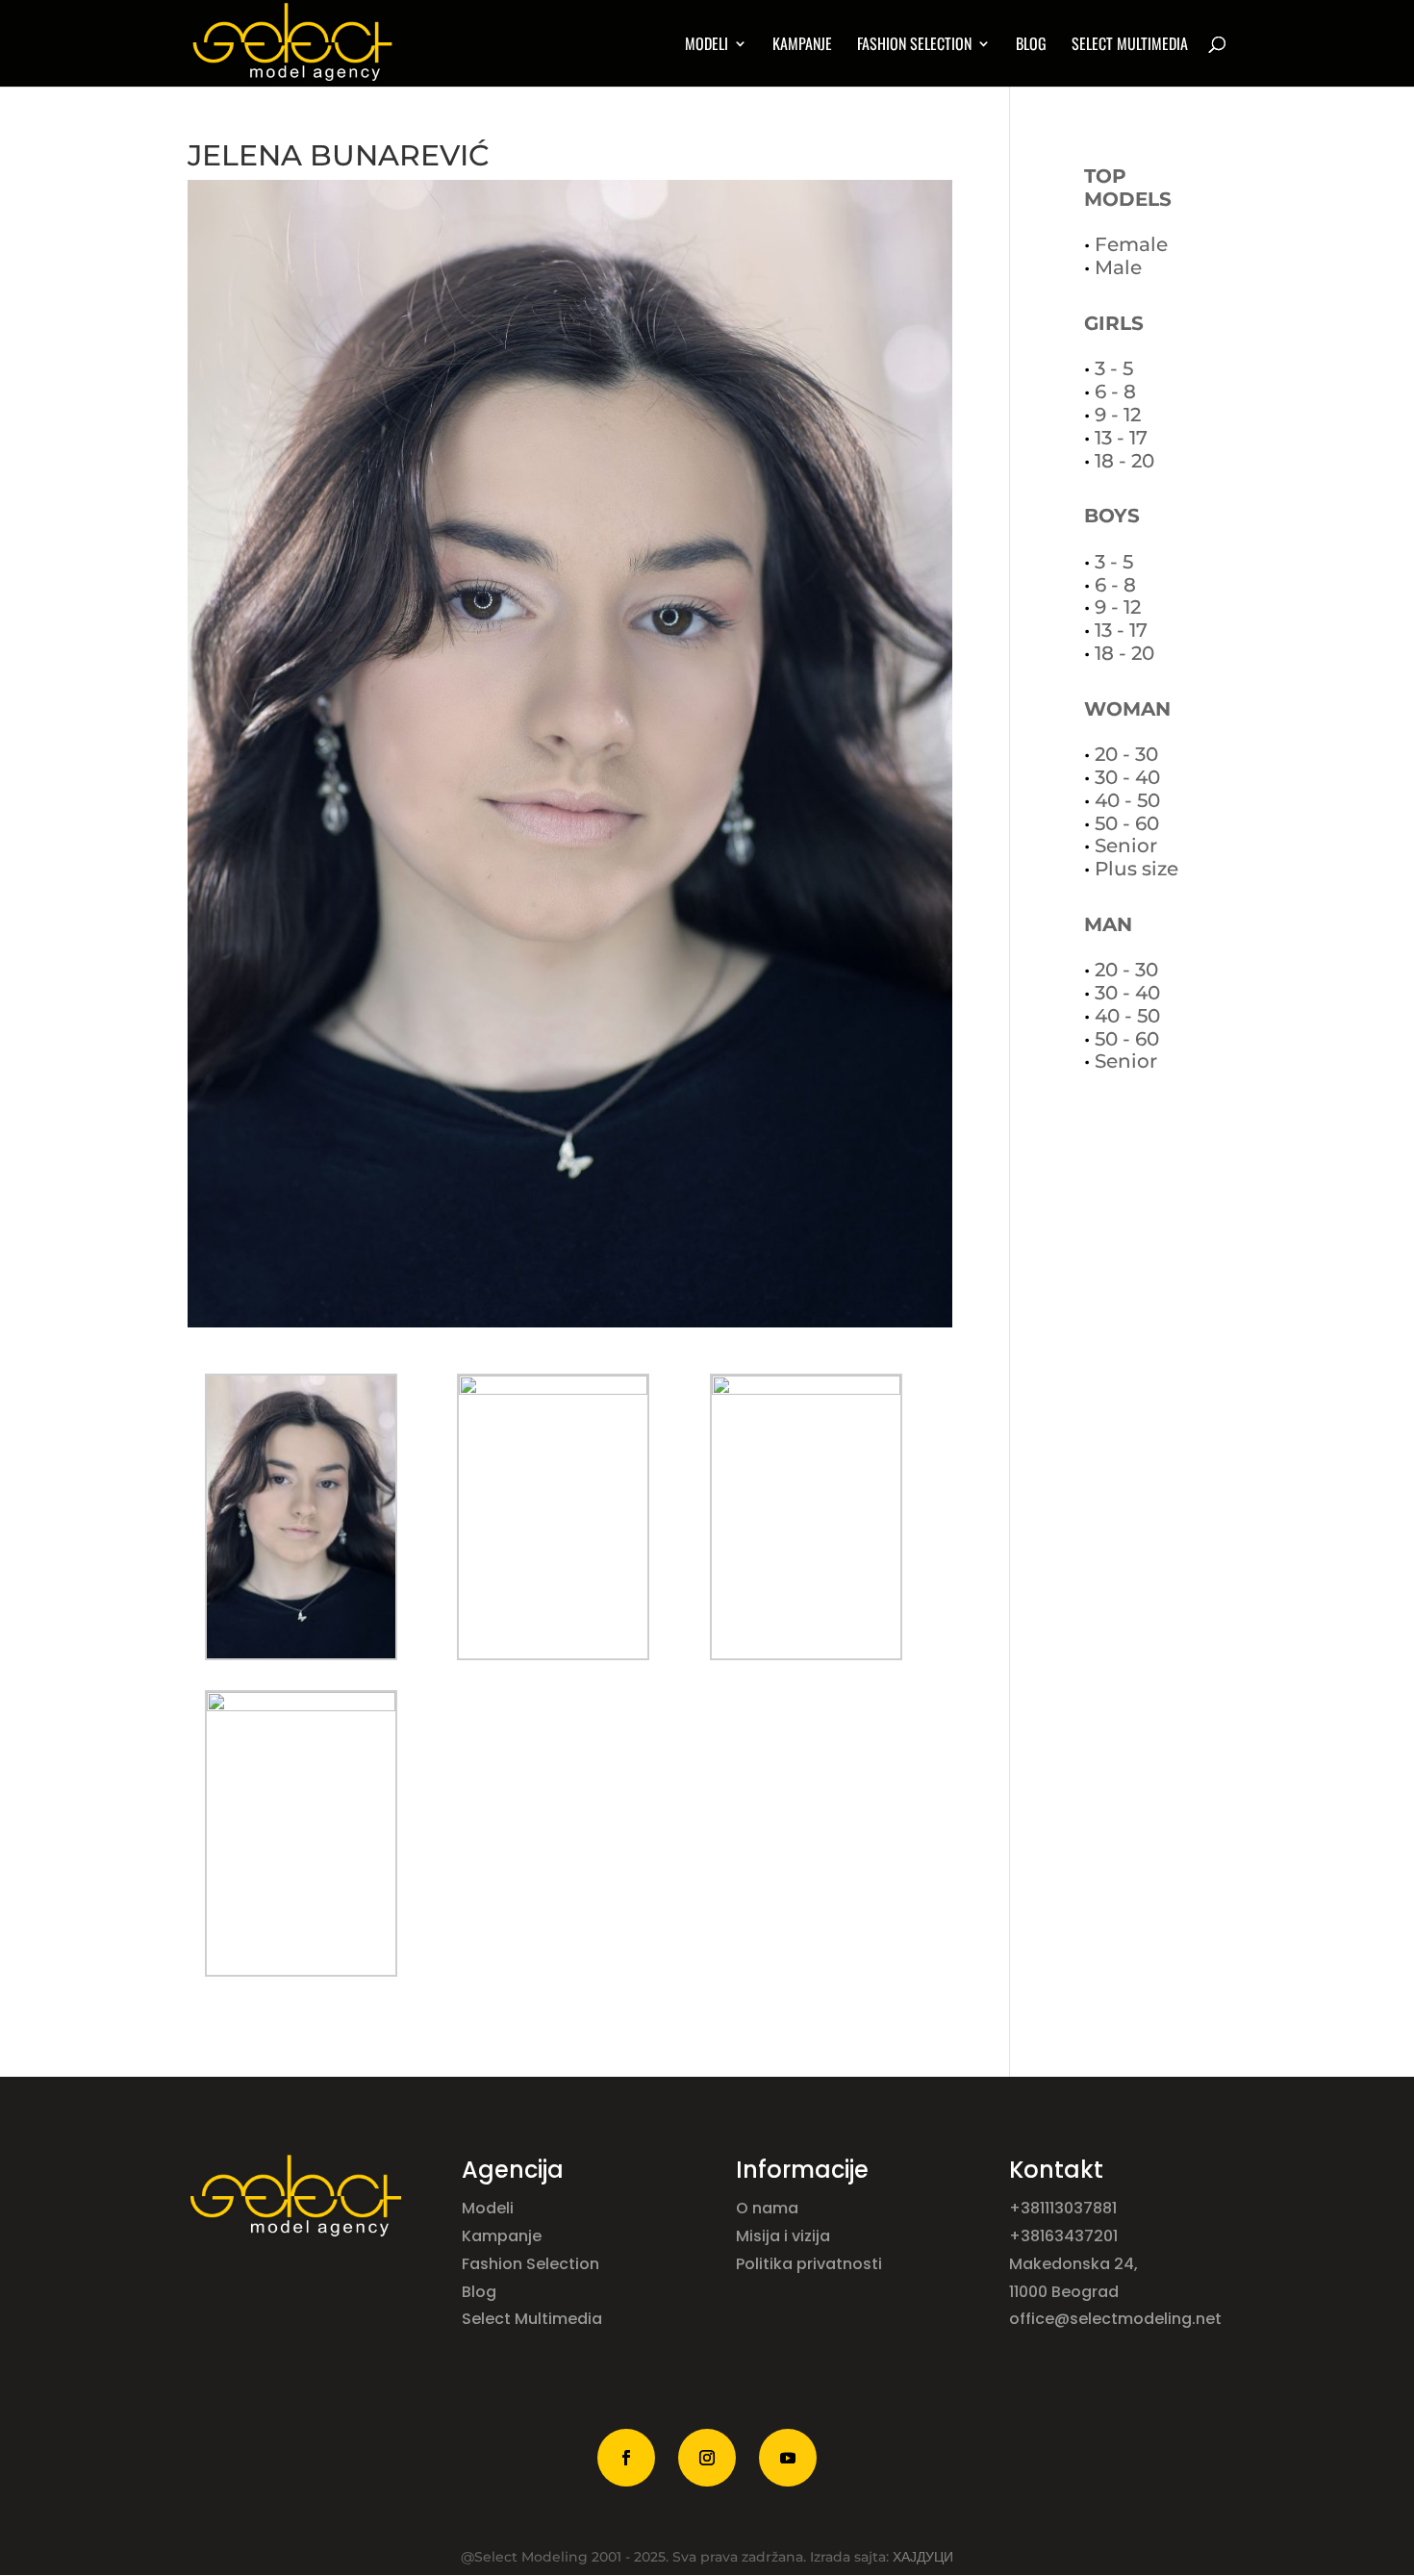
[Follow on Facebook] (626, 2458)
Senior (1126, 846)
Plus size (1136, 869)
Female (1131, 244)
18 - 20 (1124, 461)
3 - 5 (1114, 368)
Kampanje (802, 46)
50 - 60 (1127, 823)
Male (1118, 267)
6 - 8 (1115, 391)
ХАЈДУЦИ (923, 2557)
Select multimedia (1130, 46)
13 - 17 (1121, 438)
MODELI (707, 46)
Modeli (490, 2208)
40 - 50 (1127, 800)
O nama (769, 2208)
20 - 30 (1126, 754)
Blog (1031, 46)
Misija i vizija (785, 2236)
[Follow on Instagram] (707, 2458)
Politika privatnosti (809, 2264)
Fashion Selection (914, 46)
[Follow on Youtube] (788, 2458)
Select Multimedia (532, 2319)
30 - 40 (1127, 777)
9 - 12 (1118, 415)
